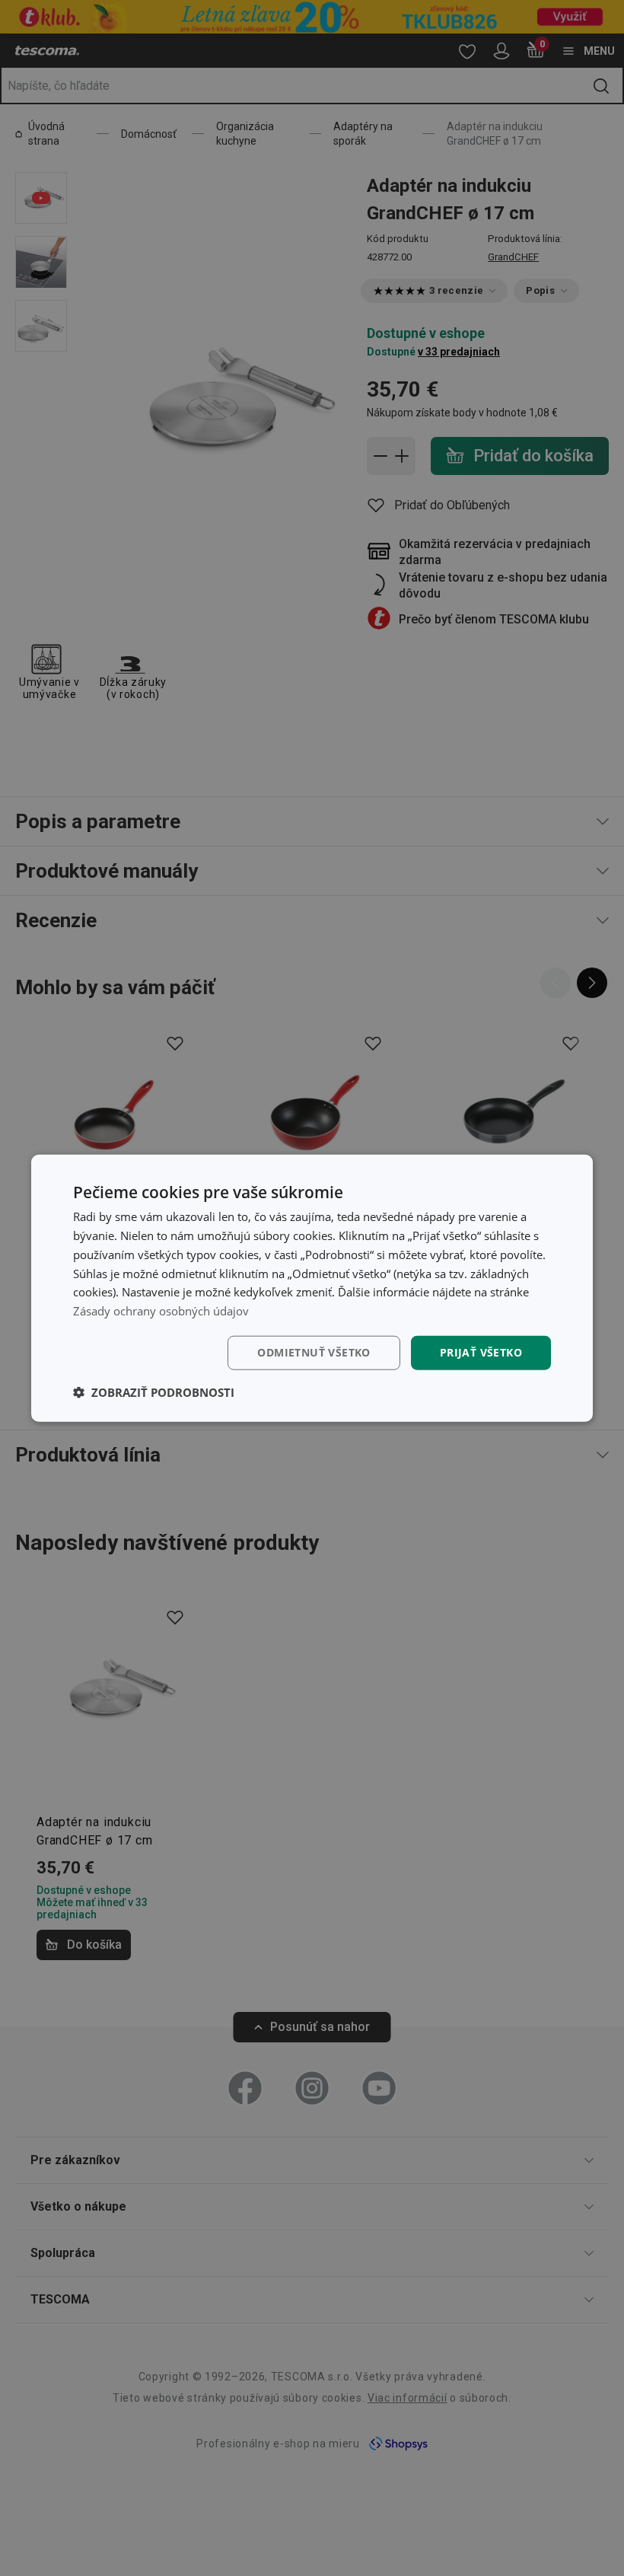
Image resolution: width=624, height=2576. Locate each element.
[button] (154, 1392)
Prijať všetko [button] (481, 1352)
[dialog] (312, 1288)
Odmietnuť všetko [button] (314, 1352)
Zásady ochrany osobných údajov (161, 1311)
